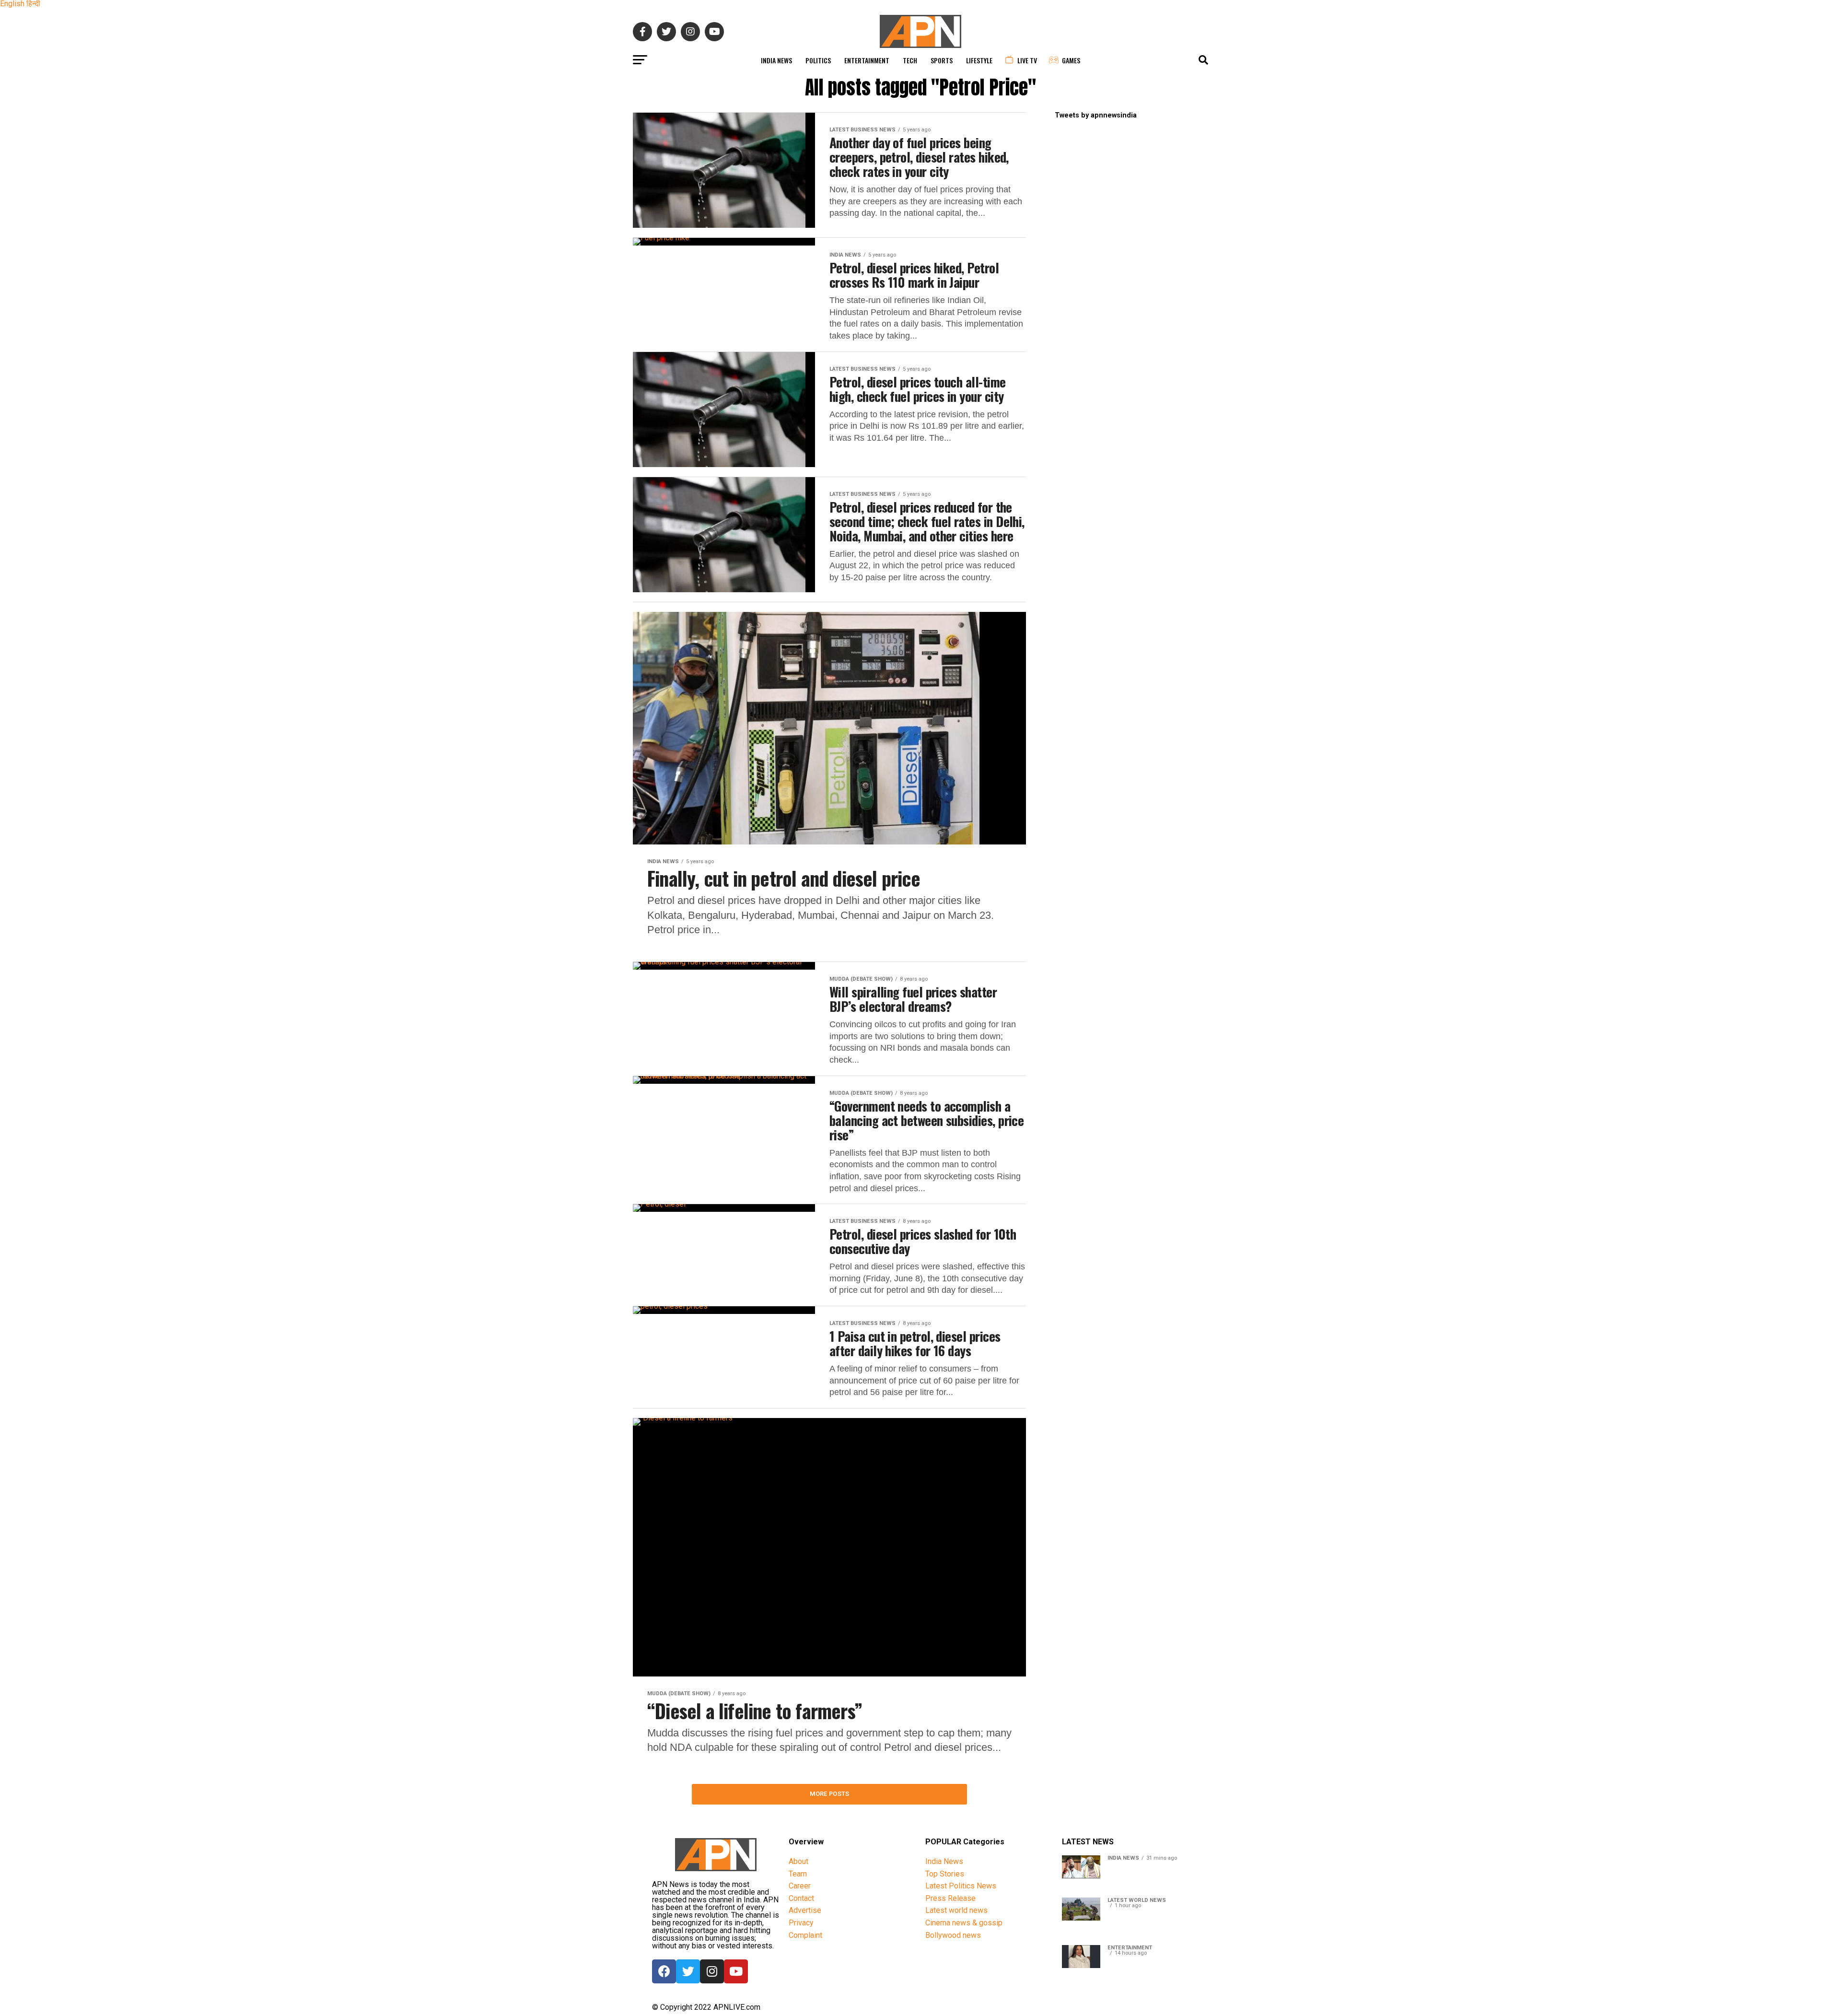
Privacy (801, 1923)
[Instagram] (712, 1971)
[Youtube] (736, 1971)
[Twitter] (688, 1971)
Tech (910, 60)
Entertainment (867, 60)
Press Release (950, 1898)
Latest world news (956, 1910)
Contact (801, 1898)
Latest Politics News (961, 1886)
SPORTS (942, 60)
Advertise (805, 1910)
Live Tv (1027, 60)
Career (800, 1886)
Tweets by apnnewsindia (1096, 115)
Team (798, 1874)
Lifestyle (979, 60)
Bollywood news (953, 1935)
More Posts (830, 1794)
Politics (818, 60)
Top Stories (945, 1874)
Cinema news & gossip (964, 1923)
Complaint (805, 1935)
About (798, 1861)
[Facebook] (664, 1971)
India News (776, 60)
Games (1071, 60)
